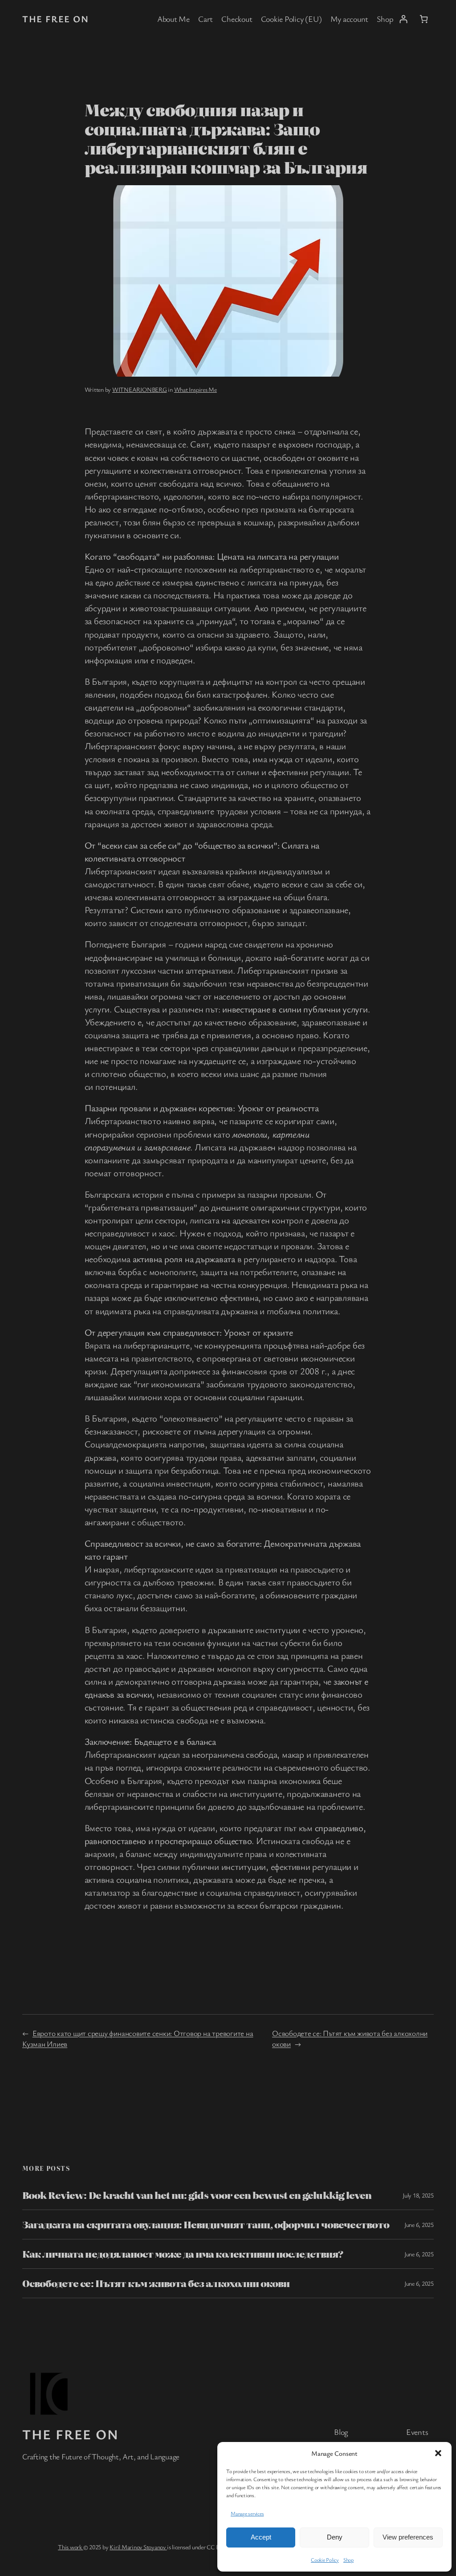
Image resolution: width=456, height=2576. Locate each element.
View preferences (408, 2537)
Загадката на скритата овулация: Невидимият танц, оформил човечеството (206, 2225)
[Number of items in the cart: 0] (424, 19)
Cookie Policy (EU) (291, 19)
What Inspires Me (195, 389)
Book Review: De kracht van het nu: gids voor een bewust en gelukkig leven (197, 2195)
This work (71, 2547)
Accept (261, 2537)
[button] (438, 2453)
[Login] (403, 19)
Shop (348, 2560)
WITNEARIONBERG (140, 389)
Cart (206, 19)
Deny (335, 2537)
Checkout (237, 19)
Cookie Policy (325, 2560)
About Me (173, 19)
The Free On (56, 19)
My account (350, 19)
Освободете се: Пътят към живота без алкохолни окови (156, 2283)
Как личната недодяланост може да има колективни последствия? (183, 2254)
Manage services (247, 2513)
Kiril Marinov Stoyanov (138, 2547)
